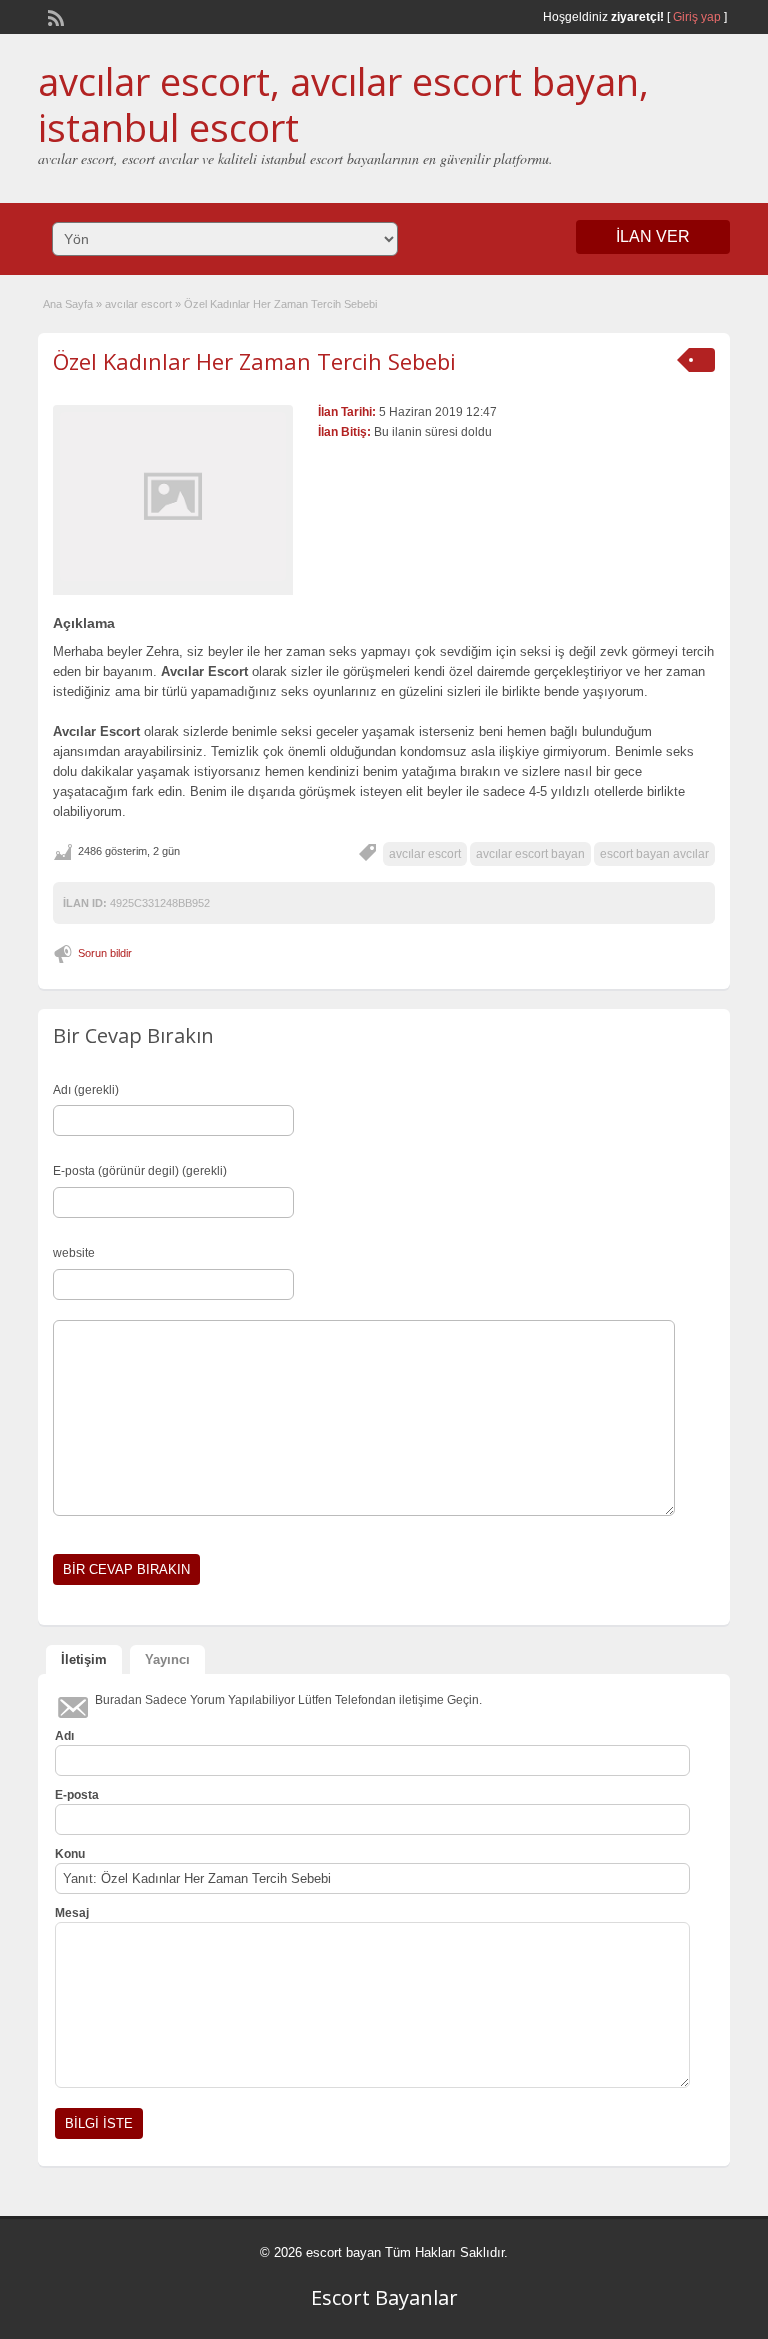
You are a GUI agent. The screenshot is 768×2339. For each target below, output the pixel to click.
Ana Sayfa (68, 304)
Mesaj (72, 1913)
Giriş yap (697, 17)
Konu (70, 1854)
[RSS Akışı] (54, 16)
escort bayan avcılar (654, 854)
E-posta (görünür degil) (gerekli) (140, 1171)
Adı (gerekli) (86, 1090)
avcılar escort (138, 304)
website (74, 1253)
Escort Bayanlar (384, 2297)
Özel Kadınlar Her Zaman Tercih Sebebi (254, 361)
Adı (64, 1736)
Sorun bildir (105, 953)
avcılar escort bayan (530, 854)
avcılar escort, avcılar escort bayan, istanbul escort (343, 104)
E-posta (77, 1795)
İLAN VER (653, 236)
